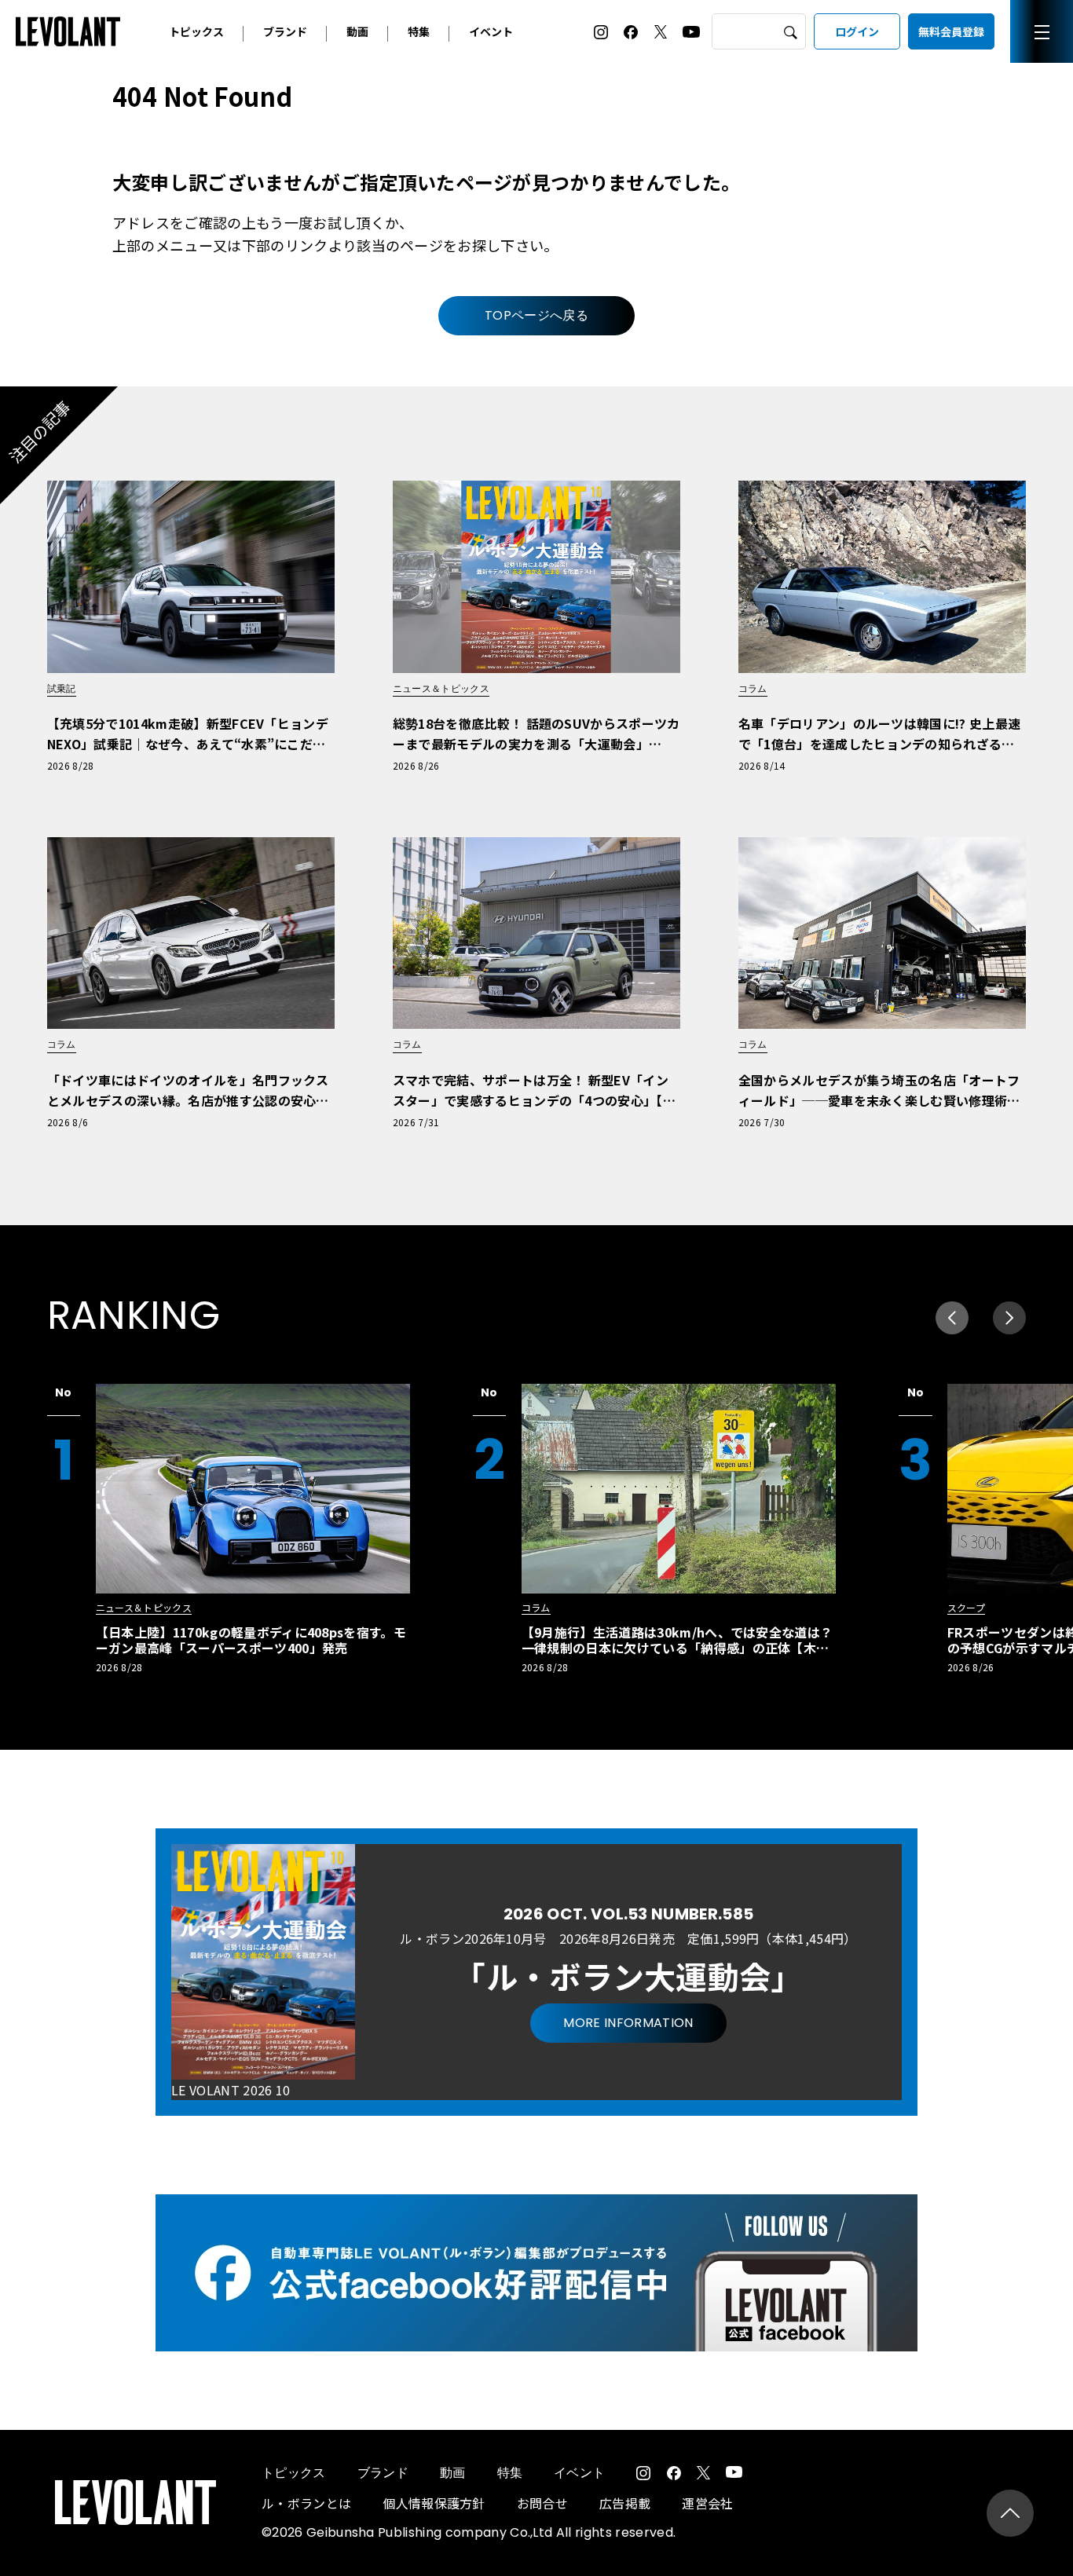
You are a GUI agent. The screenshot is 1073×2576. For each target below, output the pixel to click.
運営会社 (707, 2503)
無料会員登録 (951, 31)
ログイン (857, 31)
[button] (1009, 1318)
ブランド (285, 31)
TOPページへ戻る (536, 315)
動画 (357, 31)
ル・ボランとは (306, 2503)
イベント (491, 31)
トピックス (196, 31)
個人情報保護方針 (434, 2503)
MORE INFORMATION (628, 2023)
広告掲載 (625, 2503)
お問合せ (542, 2503)
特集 (419, 31)
